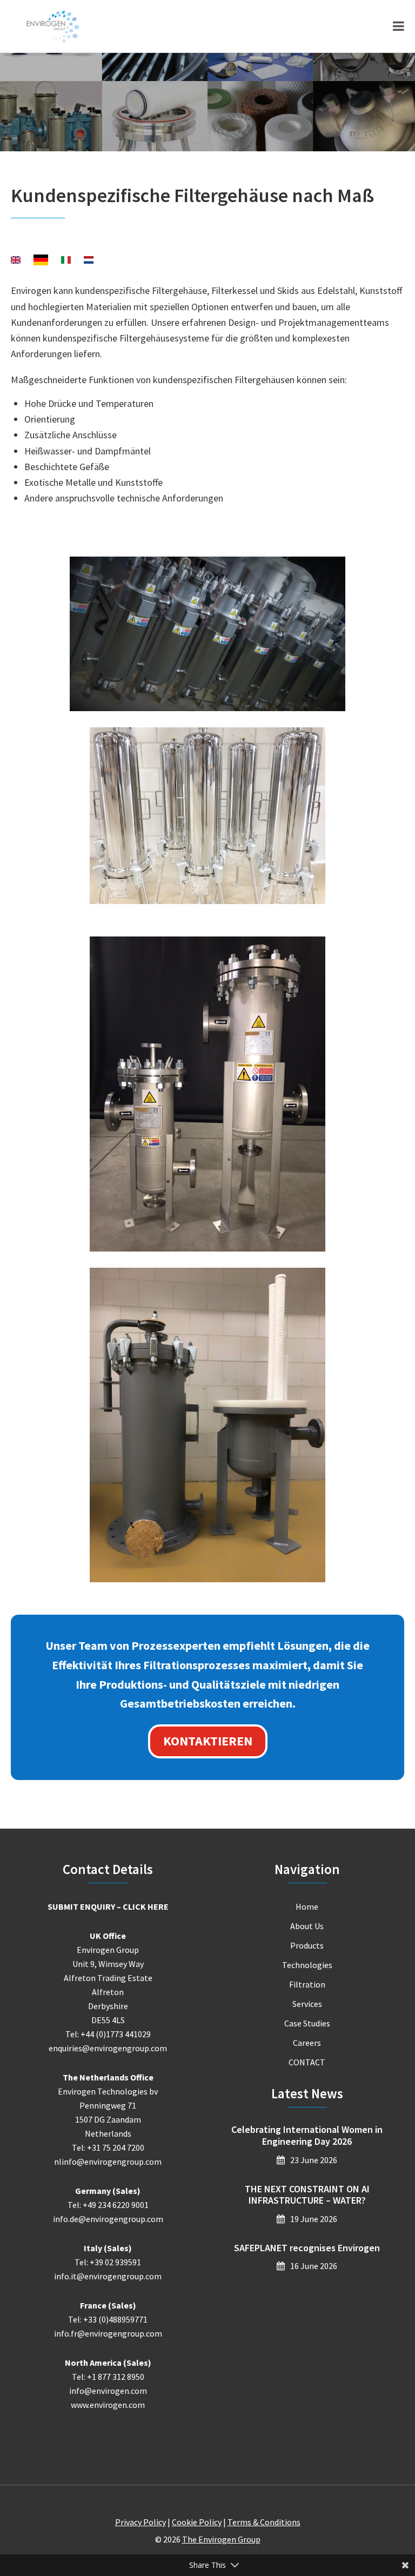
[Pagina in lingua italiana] (66, 261)
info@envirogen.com (108, 2391)
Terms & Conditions (264, 2522)
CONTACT (307, 2062)
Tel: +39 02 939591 (108, 2262)
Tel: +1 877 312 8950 (108, 2377)
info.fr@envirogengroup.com (108, 2333)
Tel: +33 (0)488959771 (108, 2319)
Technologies (307, 1965)
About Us (307, 1926)
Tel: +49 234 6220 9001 (108, 2205)
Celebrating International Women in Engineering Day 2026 (307, 2135)
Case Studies (307, 2023)
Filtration (307, 1984)
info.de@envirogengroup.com (108, 2219)
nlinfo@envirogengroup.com (108, 2162)
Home (307, 1906)
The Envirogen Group (221, 2539)
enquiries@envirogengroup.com (108, 2048)
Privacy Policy (140, 2522)
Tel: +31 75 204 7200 (108, 2147)
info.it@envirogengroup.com (108, 2276)
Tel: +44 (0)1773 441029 (108, 2034)
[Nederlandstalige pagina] (89, 261)
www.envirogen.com (108, 2405)
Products (307, 1945)
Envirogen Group (53, 26)
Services (307, 2004)
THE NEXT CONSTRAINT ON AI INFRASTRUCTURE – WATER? (307, 2195)
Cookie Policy (197, 2522)
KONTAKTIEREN (208, 1741)
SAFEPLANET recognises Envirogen (307, 2248)
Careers (307, 2043)
